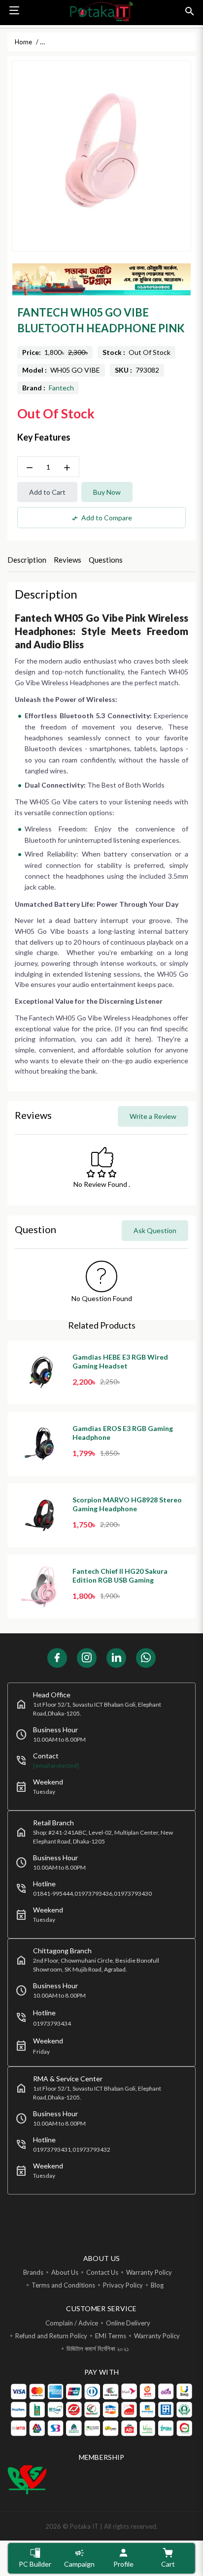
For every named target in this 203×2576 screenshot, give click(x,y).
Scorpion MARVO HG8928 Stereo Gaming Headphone (127, 1504)
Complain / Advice (72, 2323)
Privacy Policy (123, 2285)
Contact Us (102, 2272)
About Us (65, 2272)
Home (23, 42)
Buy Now (107, 492)
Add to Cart (47, 492)
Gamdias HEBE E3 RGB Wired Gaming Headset (120, 1361)
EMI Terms (111, 2336)
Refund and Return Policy (51, 2336)
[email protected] (56, 1765)
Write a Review (153, 1116)
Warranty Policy (149, 2272)
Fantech (61, 388)
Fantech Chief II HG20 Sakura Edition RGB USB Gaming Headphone (120, 1580)
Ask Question (155, 1230)
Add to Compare (102, 518)
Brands (33, 2272)
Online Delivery (128, 2323)
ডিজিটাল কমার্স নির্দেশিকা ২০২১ (98, 2349)
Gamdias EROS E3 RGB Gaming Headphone (123, 1433)
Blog (157, 2285)
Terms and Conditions (63, 2285)
